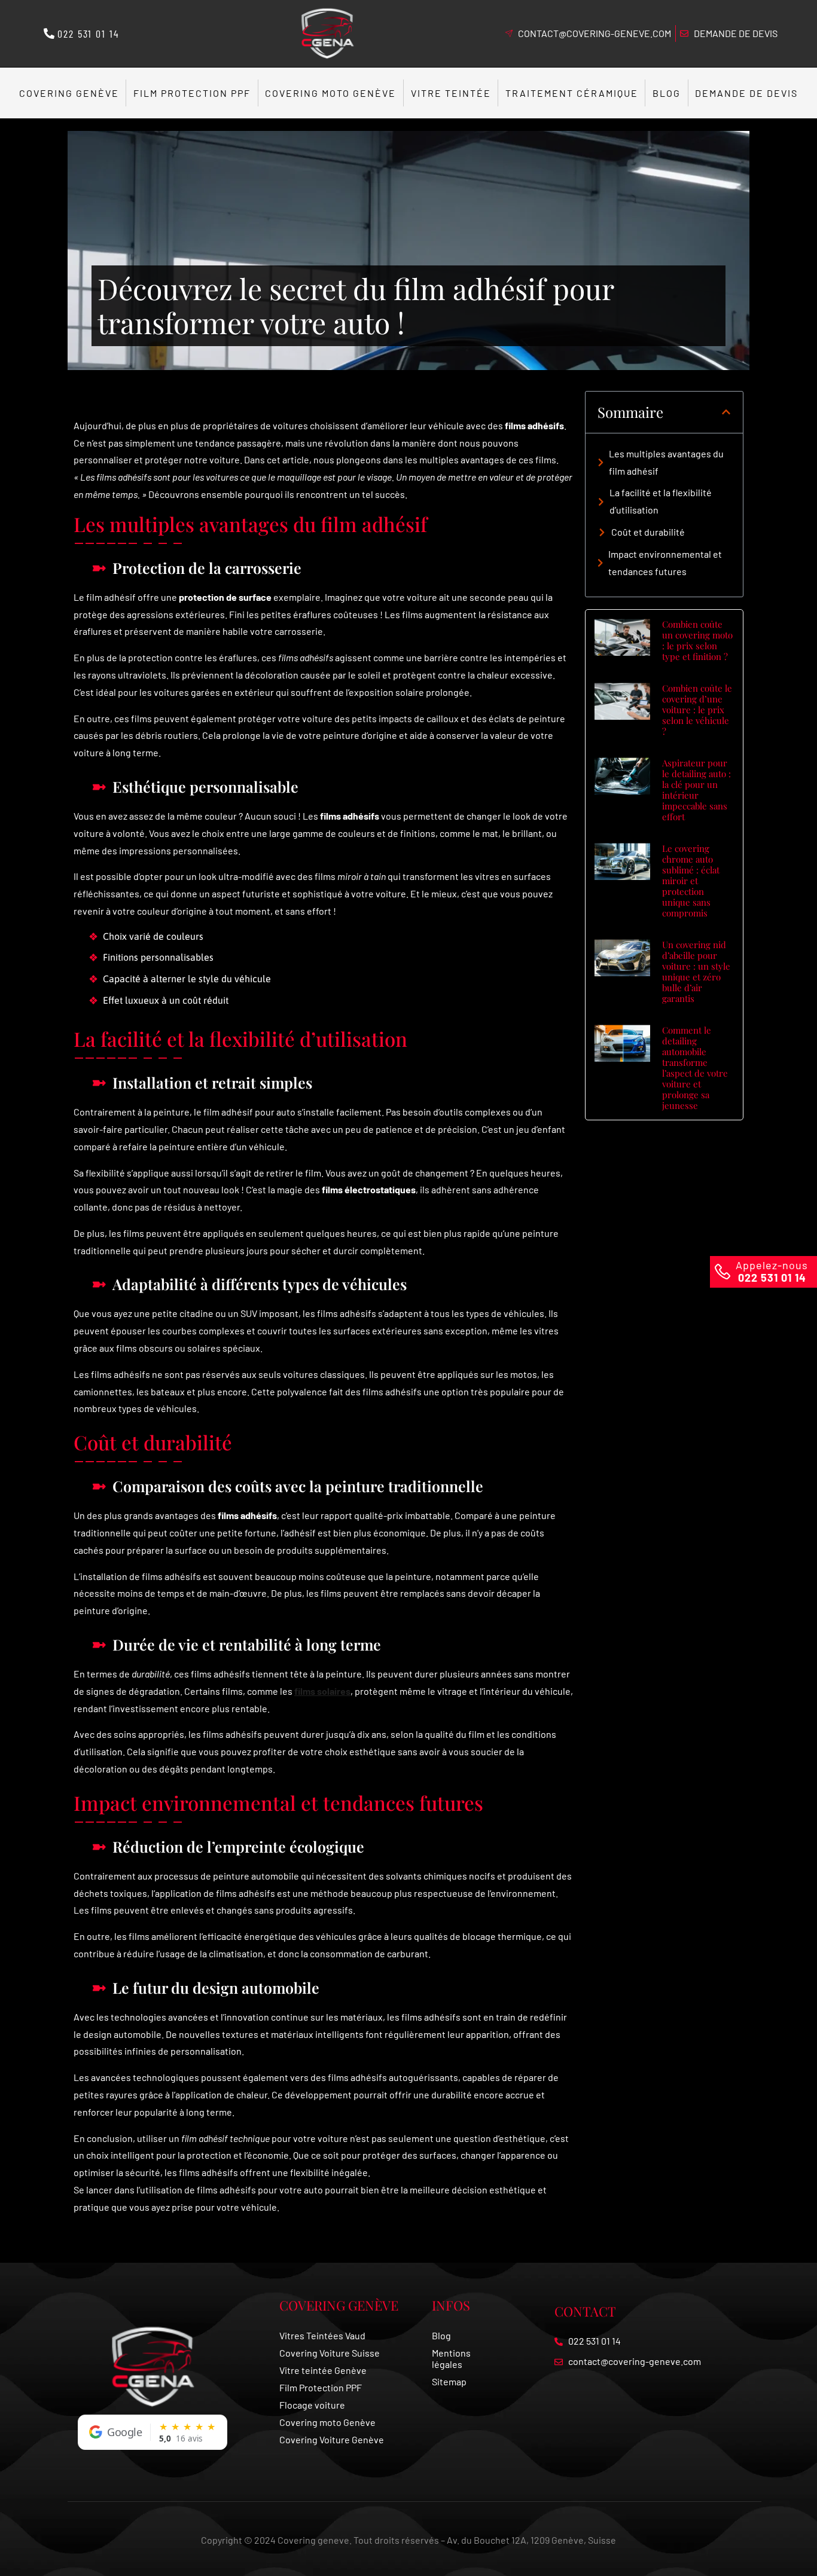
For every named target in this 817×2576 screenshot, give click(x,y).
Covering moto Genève (330, 93)
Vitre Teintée (451, 93)
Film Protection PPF (192, 93)
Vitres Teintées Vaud (322, 2335)
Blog (667, 93)
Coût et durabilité (648, 532)
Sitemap (449, 2381)
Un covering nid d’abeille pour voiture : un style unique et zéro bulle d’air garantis (696, 971)
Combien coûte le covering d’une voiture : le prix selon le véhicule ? (697, 710)
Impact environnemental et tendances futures (665, 563)
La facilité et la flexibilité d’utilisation (661, 501)
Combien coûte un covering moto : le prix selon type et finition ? (697, 640)
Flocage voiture (312, 2405)
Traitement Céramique (572, 93)
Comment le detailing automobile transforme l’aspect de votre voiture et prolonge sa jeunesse (695, 1068)
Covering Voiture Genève (332, 2439)
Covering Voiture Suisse (330, 2353)
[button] (726, 412)
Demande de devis (746, 93)
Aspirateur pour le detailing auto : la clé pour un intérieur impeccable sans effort (696, 790)
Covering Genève (69, 93)
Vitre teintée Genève (323, 2370)
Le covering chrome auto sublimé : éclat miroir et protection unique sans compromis (691, 881)
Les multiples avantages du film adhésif (666, 462)
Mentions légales (451, 2358)
